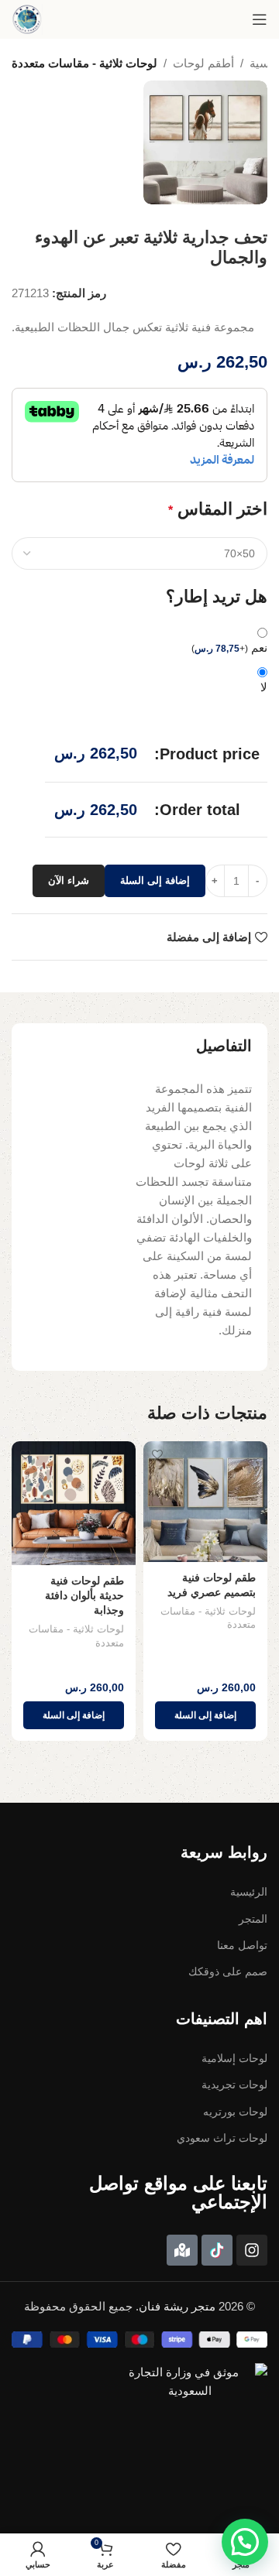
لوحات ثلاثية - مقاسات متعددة (84, 63)
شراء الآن (69, 880)
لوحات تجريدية (234, 2084)
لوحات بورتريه (235, 2112)
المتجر (253, 1919)
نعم (229, 647)
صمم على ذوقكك (228, 1971)
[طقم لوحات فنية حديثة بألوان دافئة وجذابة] (74, 1503)
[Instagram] (252, 2250)
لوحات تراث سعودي (222, 2138)
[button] (205, 1715)
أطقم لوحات (203, 63)
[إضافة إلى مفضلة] (157, 1455)
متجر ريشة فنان (177, 2306)
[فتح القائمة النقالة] (260, 19)
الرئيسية (249, 1892)
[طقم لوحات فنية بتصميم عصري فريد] (205, 1502)
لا (264, 687)
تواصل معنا (242, 1945)
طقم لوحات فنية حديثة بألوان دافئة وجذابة (84, 1596)
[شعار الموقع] (27, 19)
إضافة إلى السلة (155, 880)
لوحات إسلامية (234, 2058)
